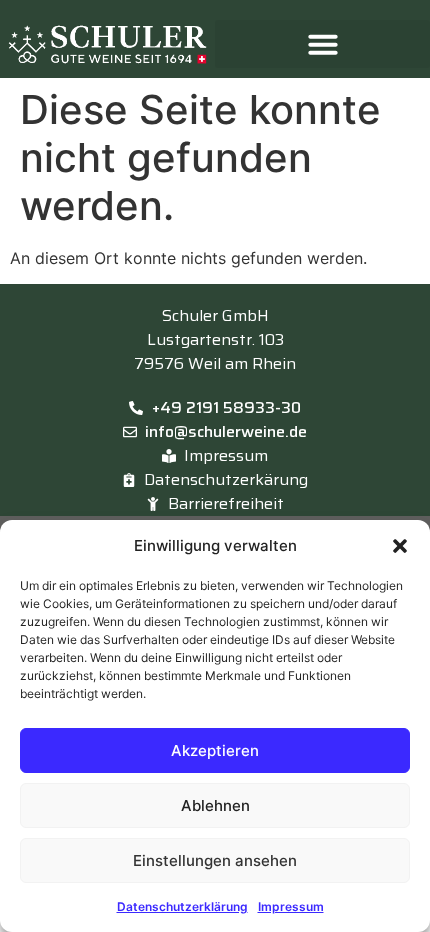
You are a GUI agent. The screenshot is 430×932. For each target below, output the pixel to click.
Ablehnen (215, 805)
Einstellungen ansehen (215, 860)
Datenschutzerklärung (182, 906)
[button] (400, 546)
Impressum (291, 906)
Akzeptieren (215, 750)
